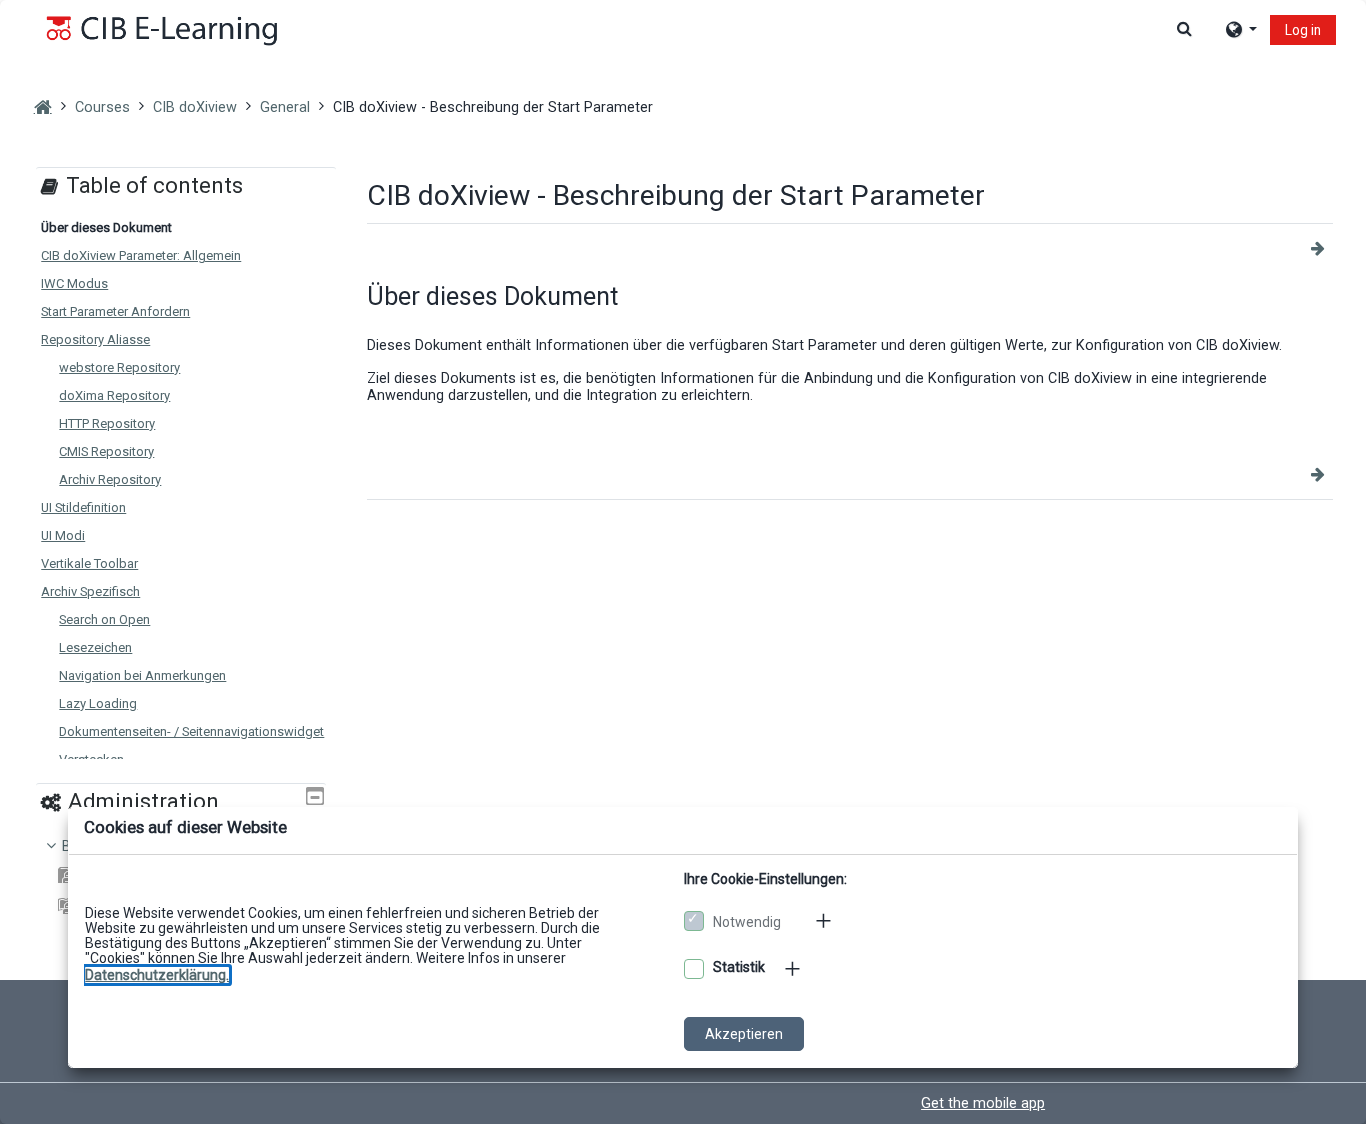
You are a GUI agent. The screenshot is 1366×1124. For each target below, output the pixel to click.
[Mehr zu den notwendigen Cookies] (825, 921)
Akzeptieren (744, 1034)
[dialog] (683, 562)
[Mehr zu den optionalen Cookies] (794, 969)
